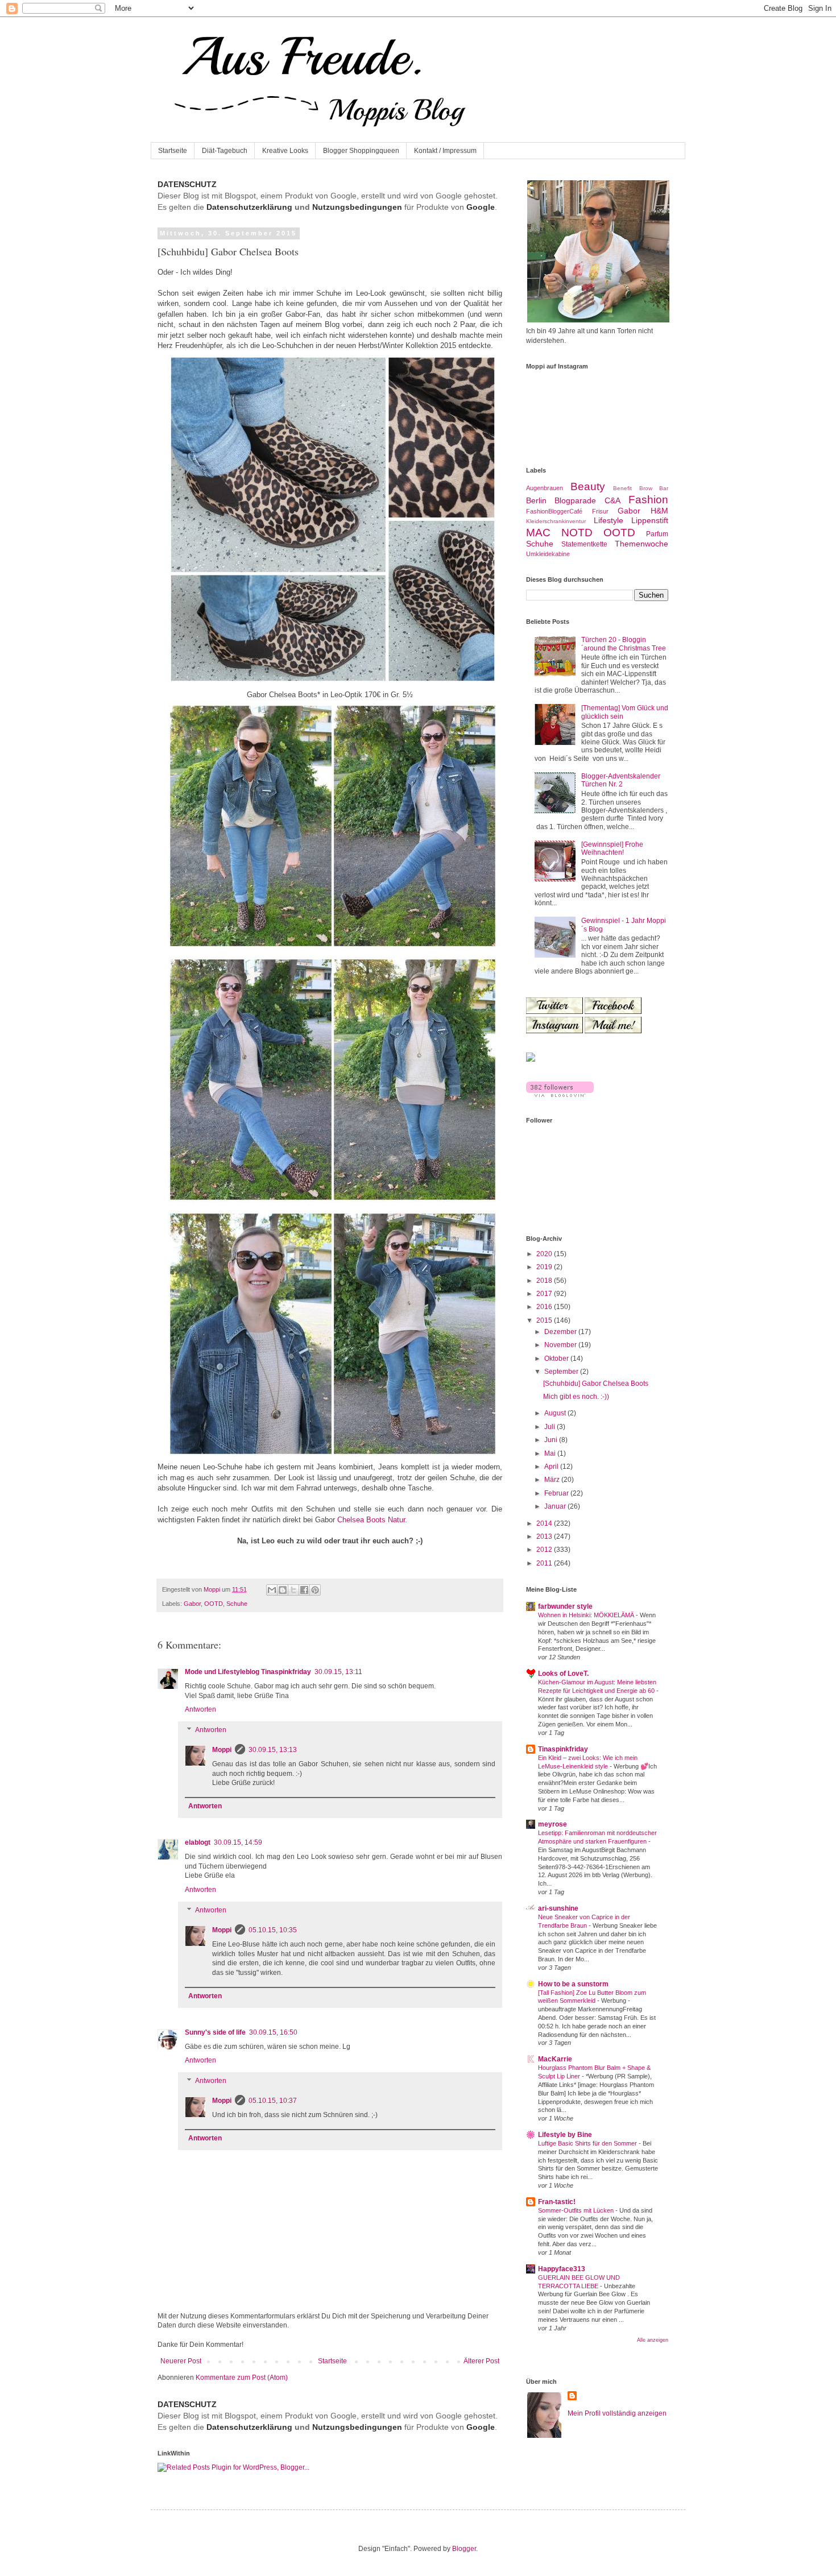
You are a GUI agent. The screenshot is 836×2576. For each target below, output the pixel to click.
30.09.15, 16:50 (273, 2032)
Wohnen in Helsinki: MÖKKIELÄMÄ (587, 1615)
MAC (538, 533)
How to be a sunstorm (573, 1984)
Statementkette (584, 544)
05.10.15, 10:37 (273, 2101)
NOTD (577, 533)
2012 (545, 1550)
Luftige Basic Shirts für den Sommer (588, 2143)
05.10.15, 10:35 (273, 1930)
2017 (545, 1294)
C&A (612, 500)
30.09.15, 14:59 (238, 1842)
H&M (659, 511)
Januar (556, 1506)
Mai (551, 1453)
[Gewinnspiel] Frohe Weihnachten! (612, 848)
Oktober (557, 1359)
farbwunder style (565, 1606)
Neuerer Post (181, 2361)
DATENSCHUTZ (187, 184)
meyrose (552, 1824)
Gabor (192, 1604)
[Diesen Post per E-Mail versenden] (272, 1590)
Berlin (536, 500)
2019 (545, 1267)
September (562, 1372)
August (556, 1413)
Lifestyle (609, 520)
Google (481, 207)
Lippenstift (650, 520)
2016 (545, 1307)
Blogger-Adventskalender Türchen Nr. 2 (621, 780)
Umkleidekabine (548, 554)
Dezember (561, 1332)
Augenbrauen (545, 488)
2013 (545, 1537)
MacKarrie (555, 2059)
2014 (545, 1523)
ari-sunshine (558, 1908)
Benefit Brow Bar (641, 488)
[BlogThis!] (283, 1590)
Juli (551, 1427)
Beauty (588, 486)
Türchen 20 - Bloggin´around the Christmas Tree (624, 644)
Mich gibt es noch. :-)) (576, 1397)
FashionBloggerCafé (554, 511)
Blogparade (575, 500)
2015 (545, 1320)
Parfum (657, 534)
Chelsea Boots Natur (371, 1520)
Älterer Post (481, 2361)
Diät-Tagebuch (225, 151)
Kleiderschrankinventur (556, 521)
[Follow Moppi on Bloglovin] (560, 1095)
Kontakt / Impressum (445, 151)
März (553, 1480)
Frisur (600, 511)
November (561, 1345)
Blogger (464, 2549)
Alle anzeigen (653, 2340)
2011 (545, 1563)
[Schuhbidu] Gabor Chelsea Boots (596, 1384)
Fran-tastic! (557, 2202)
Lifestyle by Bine (565, 2135)
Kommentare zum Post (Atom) (242, 2378)
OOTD (214, 1604)
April (552, 1467)
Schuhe (237, 1604)
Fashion (648, 500)
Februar (557, 1493)
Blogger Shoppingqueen (361, 151)
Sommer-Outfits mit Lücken (577, 2210)
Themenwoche (642, 544)
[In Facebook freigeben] (304, 1590)
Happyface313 (562, 2269)
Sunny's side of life (215, 2032)
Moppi (222, 1750)
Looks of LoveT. (563, 1674)
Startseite (173, 151)
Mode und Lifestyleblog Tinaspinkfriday (248, 1672)
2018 (545, 1281)
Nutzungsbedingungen (357, 207)
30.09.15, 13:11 (338, 1672)
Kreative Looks (285, 151)
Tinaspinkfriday (563, 1749)
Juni (552, 1440)
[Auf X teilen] (293, 1590)
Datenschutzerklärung (249, 207)
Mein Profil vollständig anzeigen (617, 2413)
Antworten (200, 1709)
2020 (545, 1254)
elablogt (198, 1842)
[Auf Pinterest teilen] (315, 1590)
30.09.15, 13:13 (273, 1750)
